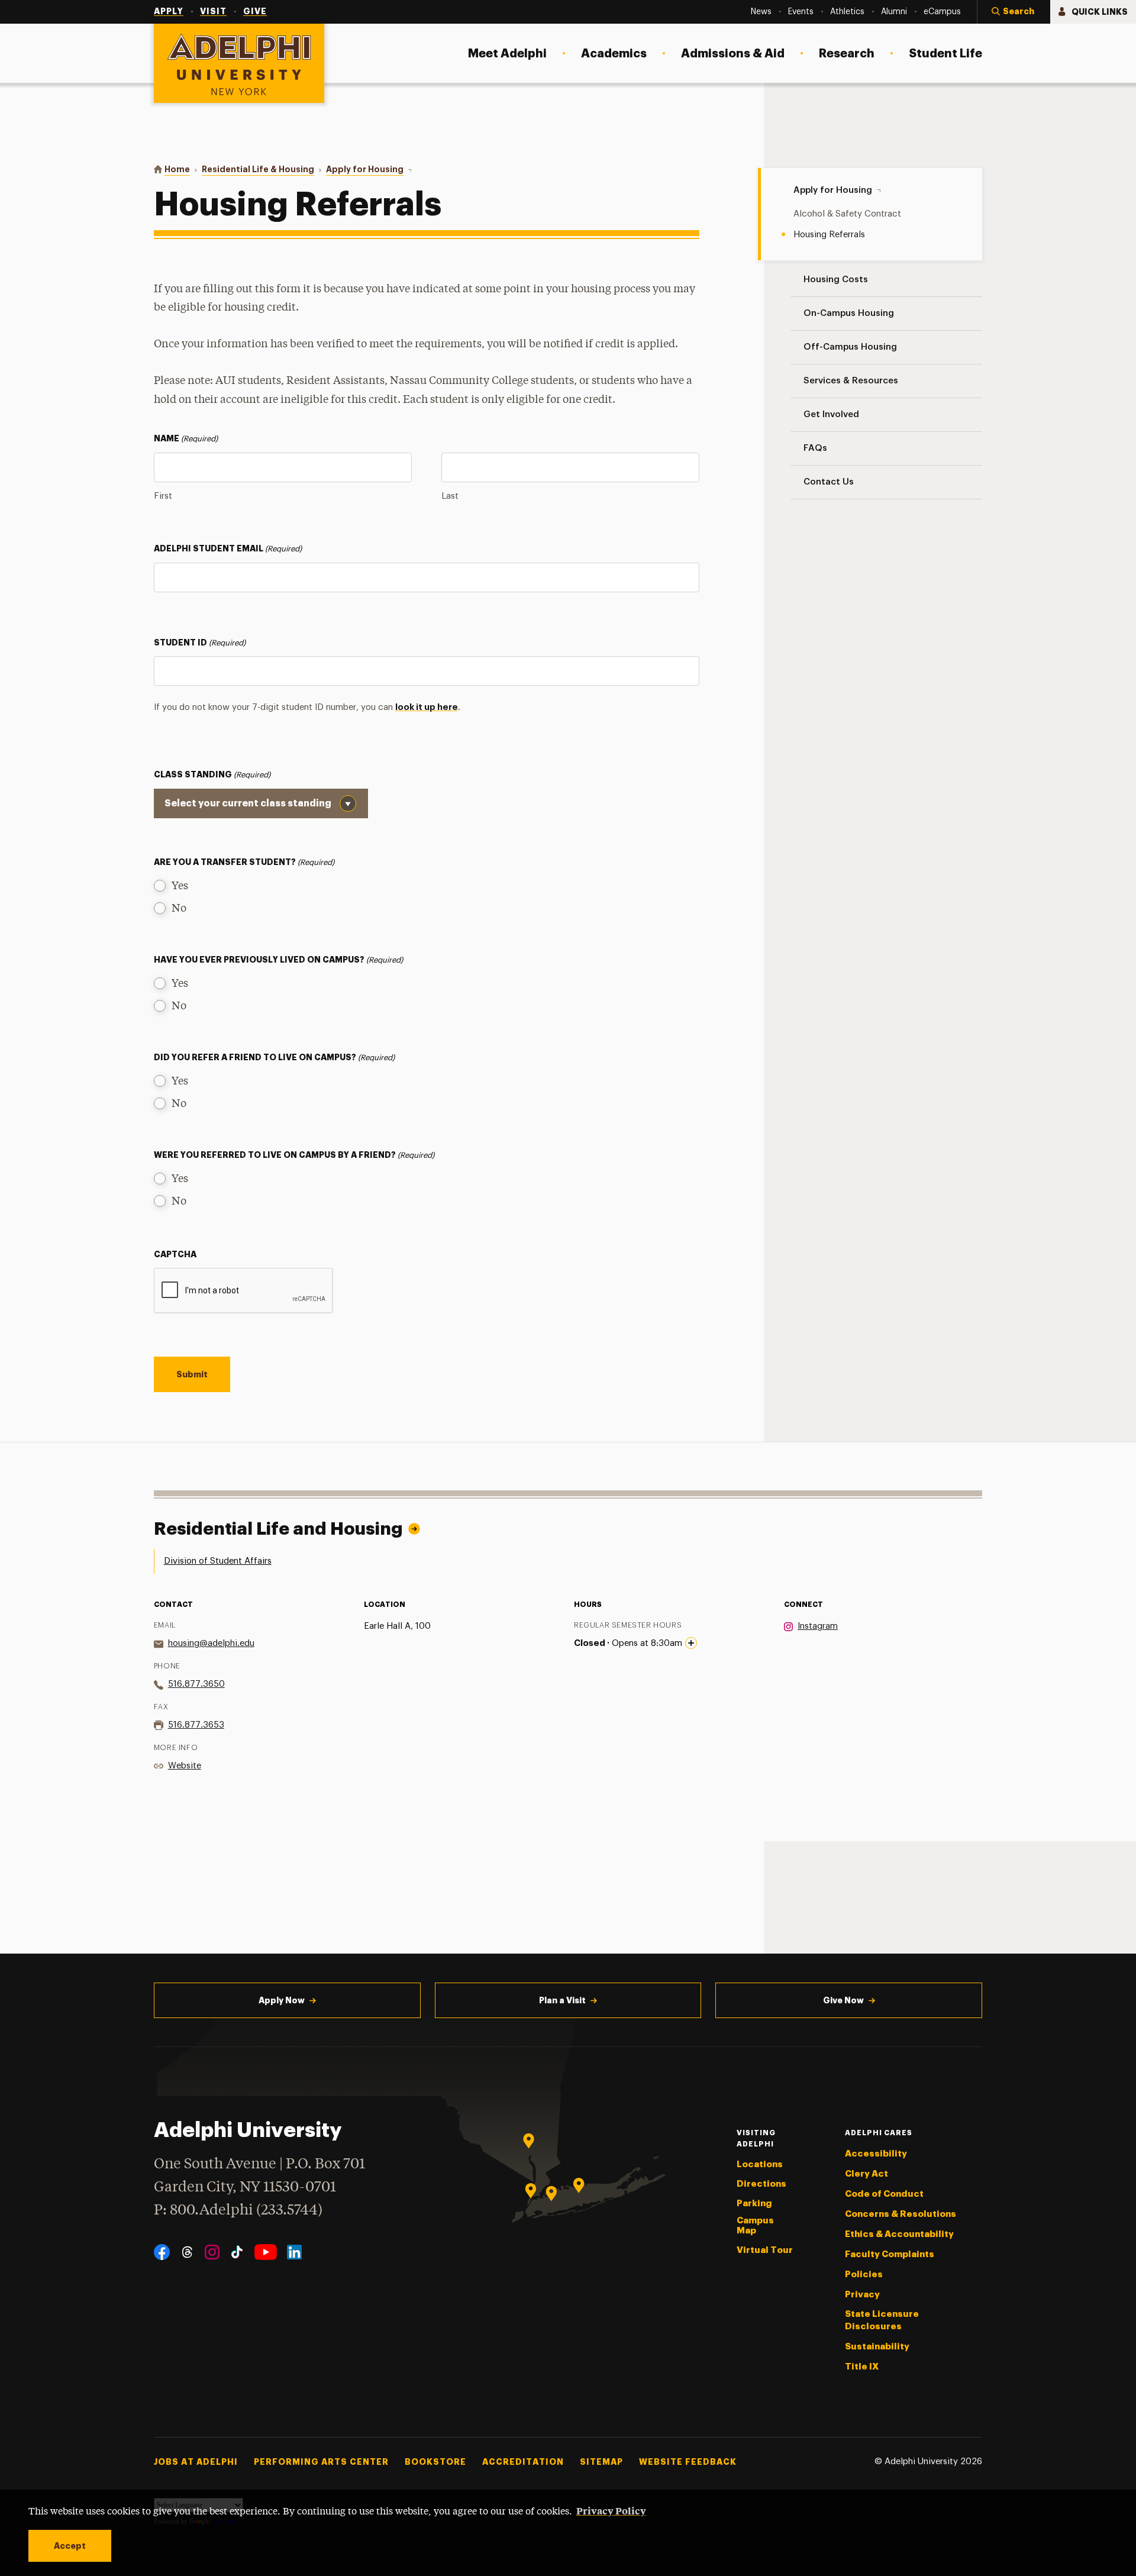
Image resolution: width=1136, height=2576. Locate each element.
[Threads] (187, 2252)
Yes (180, 886)
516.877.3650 (196, 1684)
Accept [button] (70, 2546)
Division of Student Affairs (218, 1561)
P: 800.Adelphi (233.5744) (238, 2211)
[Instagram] (212, 2252)
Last (450, 496)
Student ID (200, 643)
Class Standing (212, 774)
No (179, 909)
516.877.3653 (196, 1725)
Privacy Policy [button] (611, 2510)
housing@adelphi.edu (211, 1643)
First (163, 496)
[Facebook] (162, 2252)
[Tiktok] (237, 2252)
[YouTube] (266, 2252)
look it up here (427, 707)
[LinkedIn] (294, 2252)
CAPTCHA (175, 1254)
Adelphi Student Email (228, 548)
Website (185, 1766)
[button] (1014, 12)
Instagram (818, 1626)
